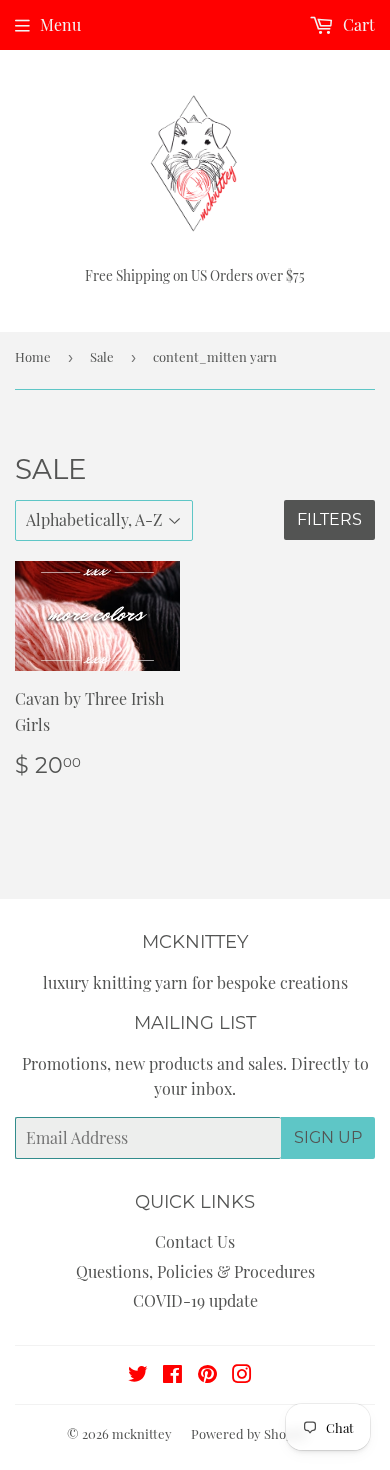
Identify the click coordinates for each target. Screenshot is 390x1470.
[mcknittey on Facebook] (172, 1375)
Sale (102, 356)
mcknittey (142, 1433)
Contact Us (195, 1241)
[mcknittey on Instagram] (242, 1375)
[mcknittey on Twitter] (138, 1375)
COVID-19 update (195, 1300)
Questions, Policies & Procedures (195, 1271)
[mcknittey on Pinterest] (207, 1375)
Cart (357, 24)
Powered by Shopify (250, 1433)
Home (33, 356)
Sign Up (328, 1137)
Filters (329, 519)
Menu (60, 24)
